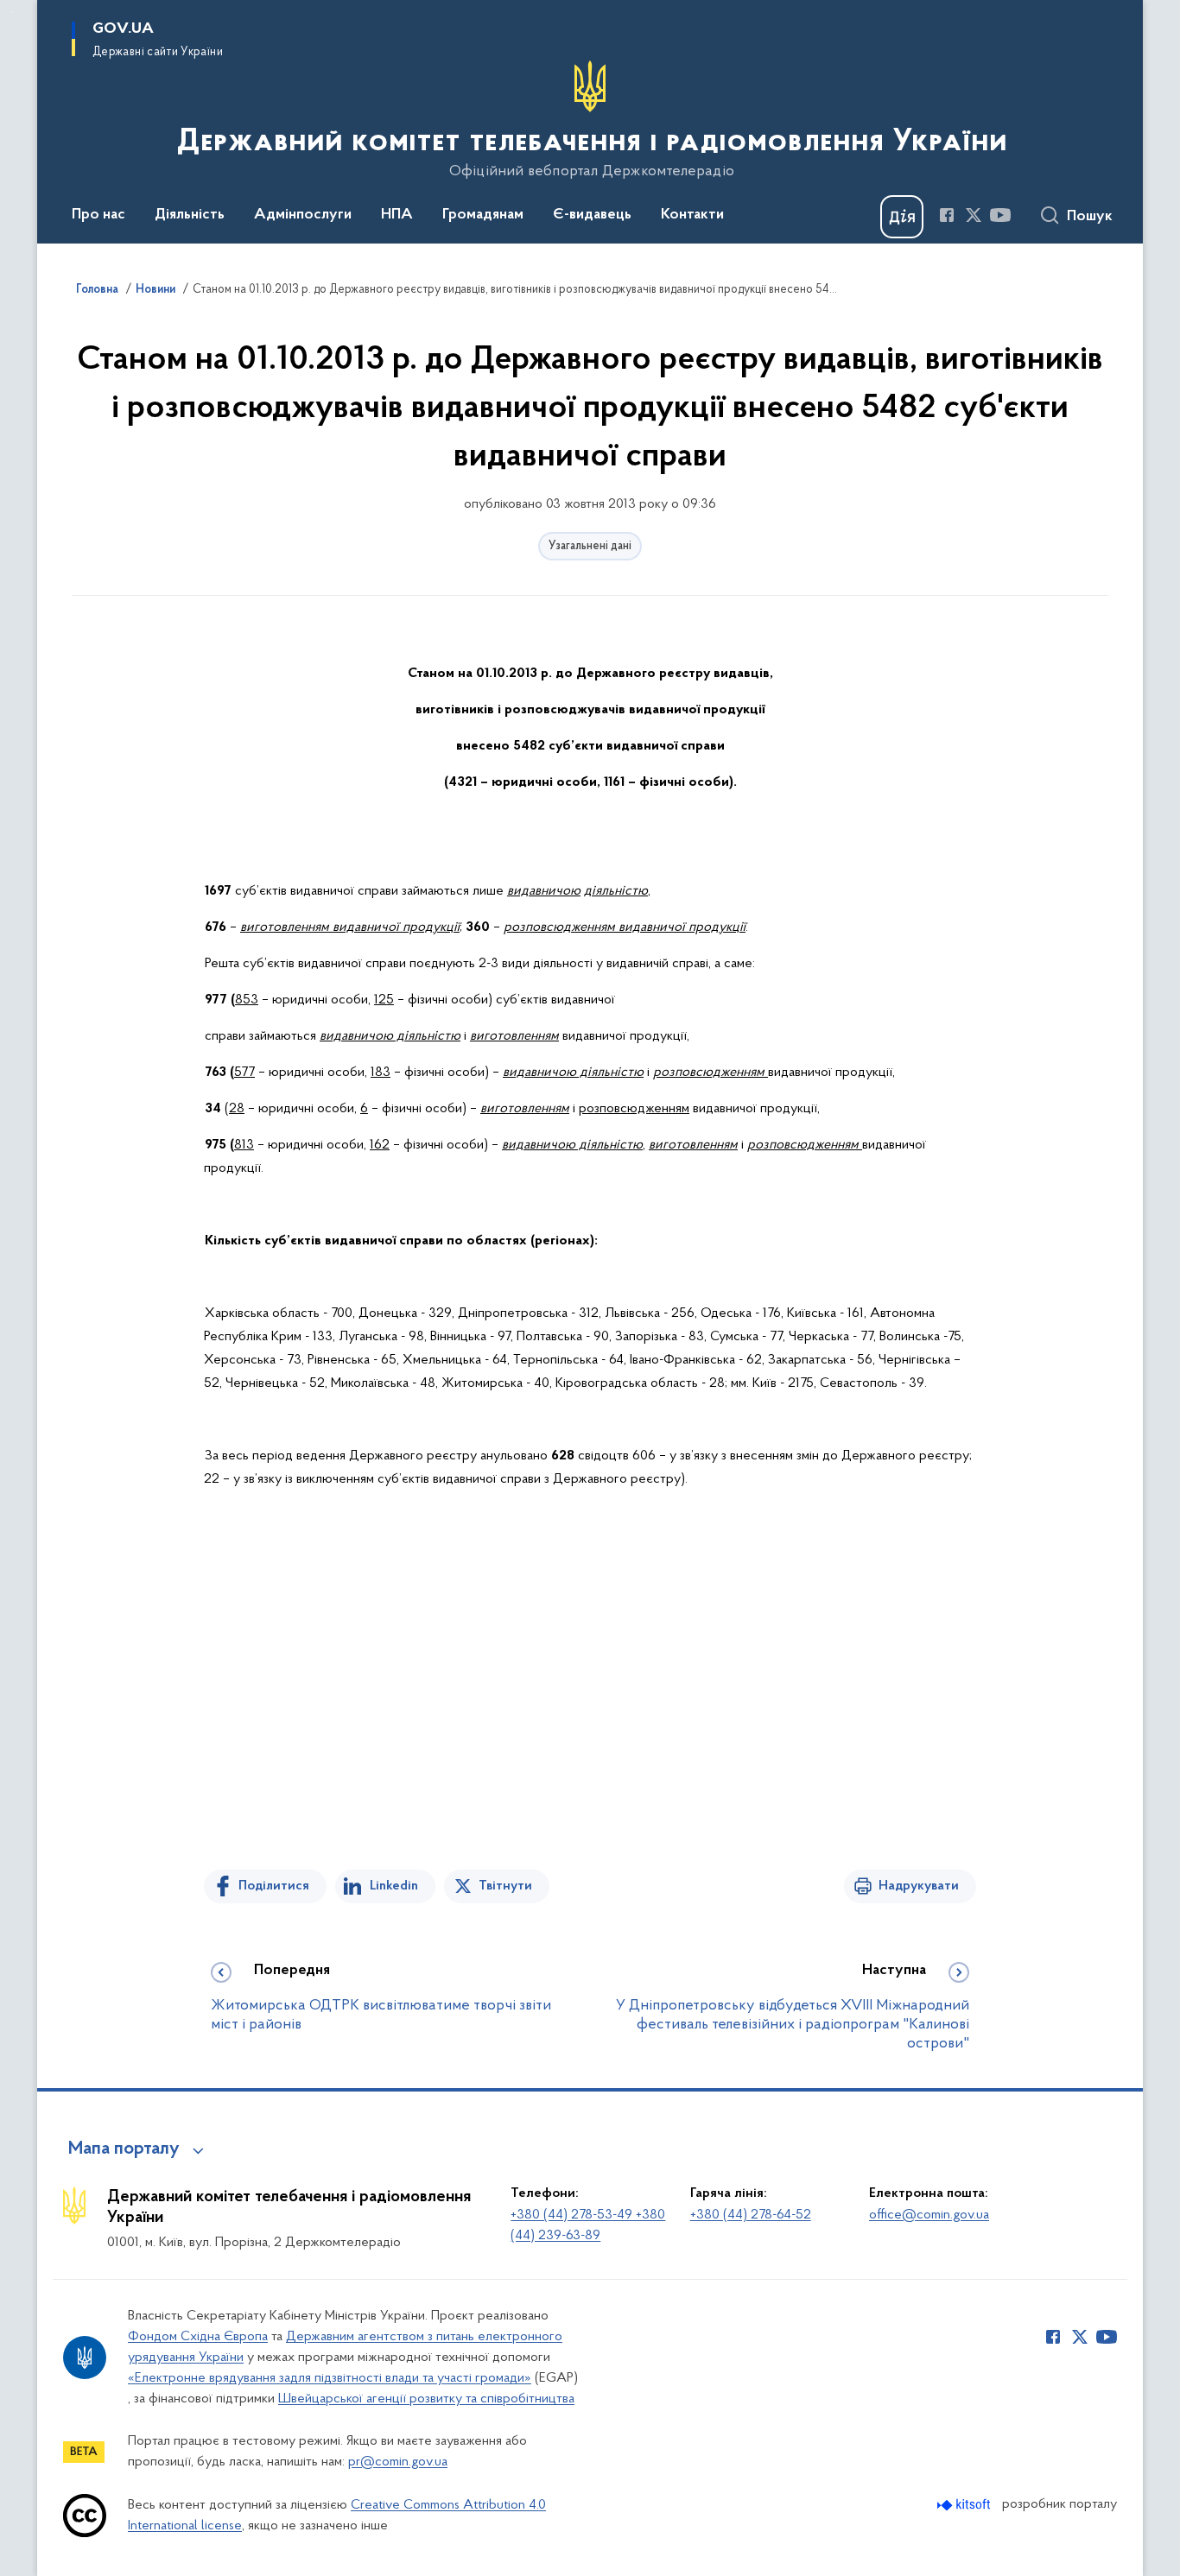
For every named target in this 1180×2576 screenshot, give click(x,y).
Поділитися (274, 1886)
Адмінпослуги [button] (303, 215)
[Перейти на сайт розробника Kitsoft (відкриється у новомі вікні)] (965, 2505)
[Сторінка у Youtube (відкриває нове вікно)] (1000, 215)
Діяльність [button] (190, 215)
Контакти (692, 215)
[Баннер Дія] (902, 217)
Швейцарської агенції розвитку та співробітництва (426, 2399)
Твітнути (505, 1886)
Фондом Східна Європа (198, 2337)
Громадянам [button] (483, 215)
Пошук (1090, 217)
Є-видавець (592, 215)
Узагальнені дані (590, 546)
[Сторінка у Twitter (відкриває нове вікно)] (974, 215)
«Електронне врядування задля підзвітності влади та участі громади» (330, 2378)
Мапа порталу (124, 2149)
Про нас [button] (98, 215)
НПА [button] (397, 215)
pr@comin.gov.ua (398, 2462)
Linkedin (394, 1886)
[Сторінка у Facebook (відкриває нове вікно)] (947, 215)
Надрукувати (919, 1886)
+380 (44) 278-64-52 (751, 2215)
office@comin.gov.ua (929, 2215)
